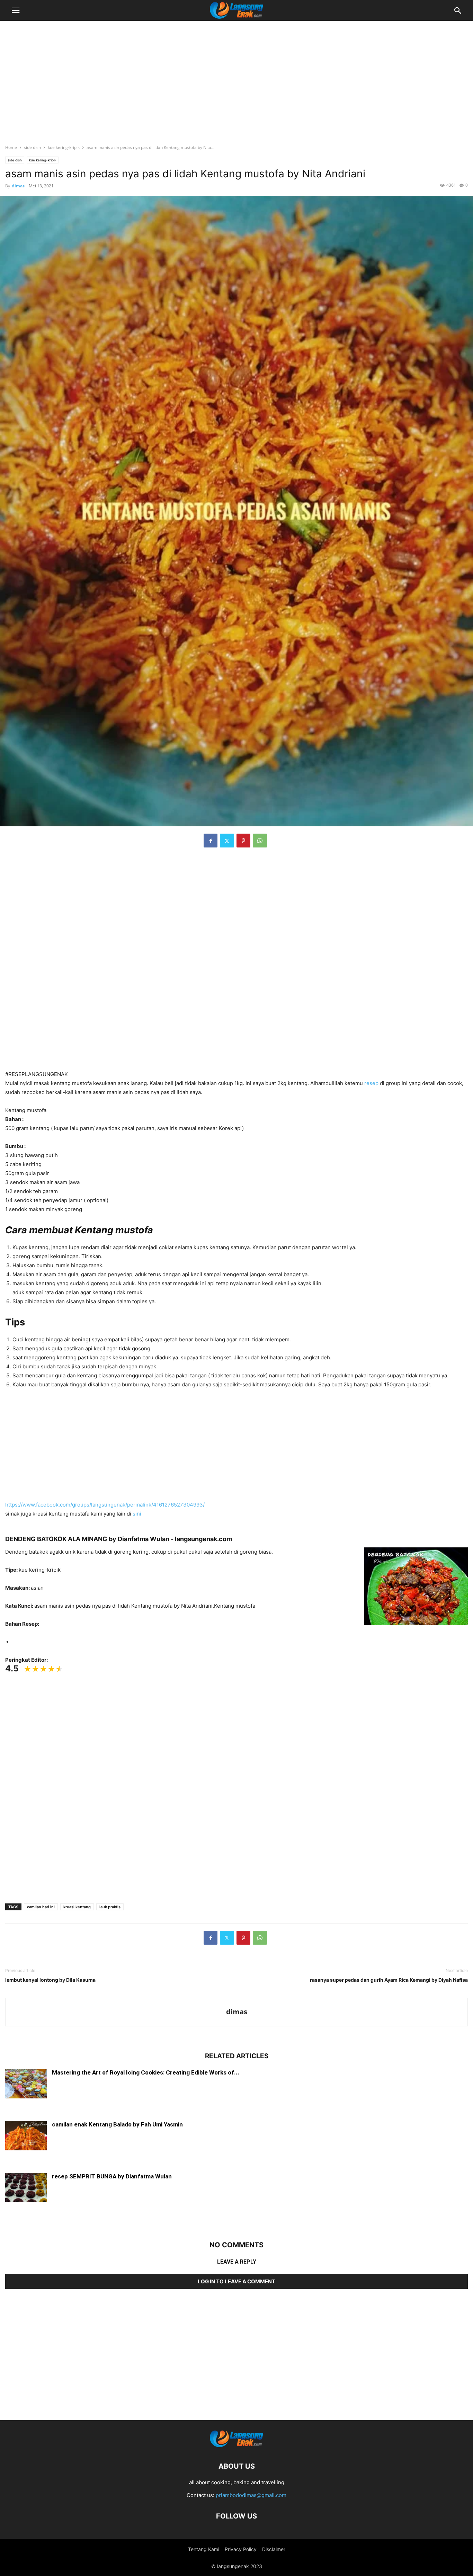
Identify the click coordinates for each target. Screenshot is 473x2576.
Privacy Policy (241, 2549)
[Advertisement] (237, 78)
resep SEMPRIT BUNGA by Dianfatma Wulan (112, 2176)
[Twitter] (227, 841)
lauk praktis (110, 1907)
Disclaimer (274, 2549)
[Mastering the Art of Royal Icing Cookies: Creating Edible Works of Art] (26, 2085)
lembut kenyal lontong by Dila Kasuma (50, 1980)
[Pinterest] (243, 841)
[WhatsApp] (260, 841)
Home (11, 147)
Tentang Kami (204, 2549)
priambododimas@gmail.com (251, 2495)
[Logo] (237, 2445)
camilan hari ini (41, 1907)
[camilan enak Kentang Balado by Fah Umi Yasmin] (26, 2137)
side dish (32, 147)
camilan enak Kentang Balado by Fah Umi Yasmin (117, 2124)
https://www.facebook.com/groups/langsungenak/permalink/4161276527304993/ (105, 1505)
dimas (18, 186)
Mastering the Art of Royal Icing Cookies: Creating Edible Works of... (146, 2072)
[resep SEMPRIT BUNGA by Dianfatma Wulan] (26, 2188)
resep (371, 1083)
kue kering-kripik (64, 147)
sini (137, 1514)
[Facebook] (211, 841)
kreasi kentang (77, 1907)
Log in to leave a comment (237, 2281)
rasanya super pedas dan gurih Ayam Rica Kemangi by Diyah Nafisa (389, 1980)
